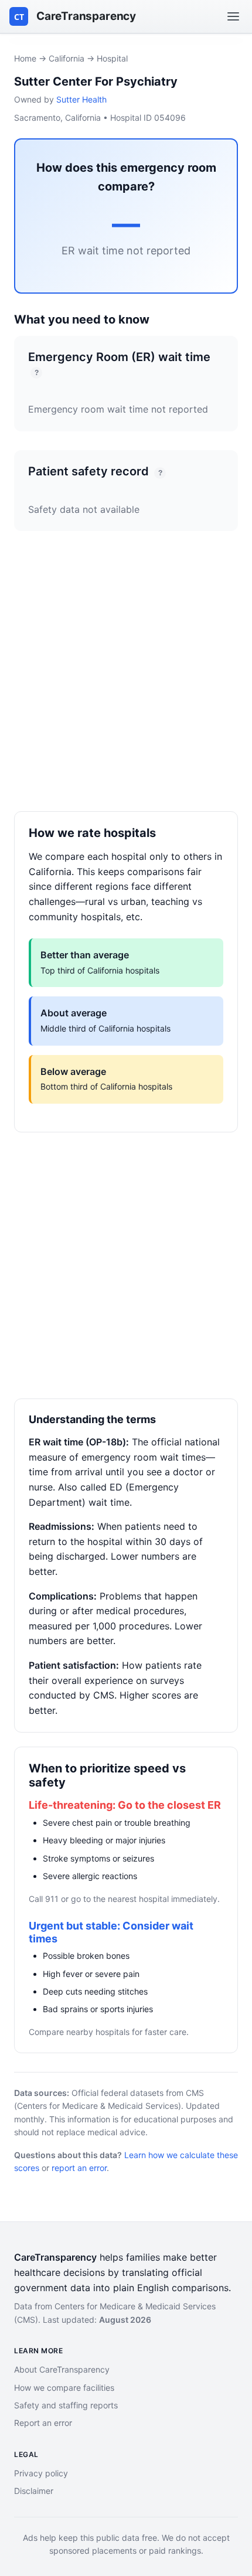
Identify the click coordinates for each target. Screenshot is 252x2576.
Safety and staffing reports (66, 2405)
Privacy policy (41, 2473)
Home (25, 58)
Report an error (43, 2423)
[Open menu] (233, 16)
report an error (79, 2168)
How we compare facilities (64, 2388)
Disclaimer (34, 2491)
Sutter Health (81, 99)
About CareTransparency (62, 2369)
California (67, 58)
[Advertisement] (126, 685)
